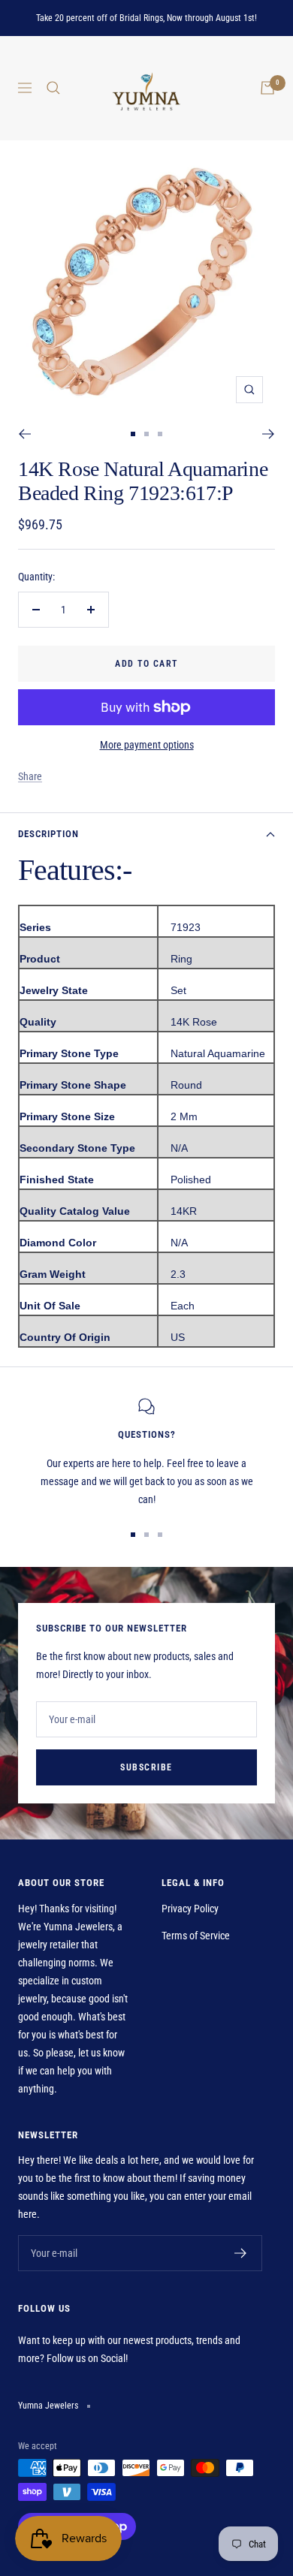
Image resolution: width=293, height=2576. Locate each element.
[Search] (53, 88)
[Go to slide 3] (160, 434)
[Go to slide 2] (146, 434)
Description (48, 834)
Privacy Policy (190, 1909)
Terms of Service (196, 1936)
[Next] (269, 434)
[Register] (241, 2253)
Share (30, 776)
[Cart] (267, 88)
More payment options (147, 745)
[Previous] (24, 434)
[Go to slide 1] (133, 434)
